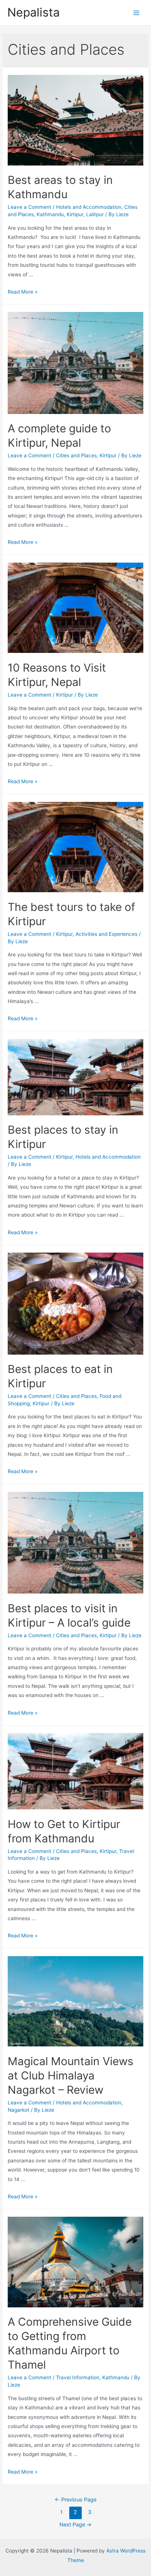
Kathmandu (50, 214)
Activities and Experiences (106, 934)
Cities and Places (76, 455)
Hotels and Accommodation (89, 207)
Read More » (23, 292)
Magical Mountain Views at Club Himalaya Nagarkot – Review (71, 2075)
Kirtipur (75, 214)
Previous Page (75, 2500)
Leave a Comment (30, 207)
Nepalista (34, 12)
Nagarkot (19, 2110)
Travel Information (78, 2377)
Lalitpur (95, 214)
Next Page (75, 2525)
